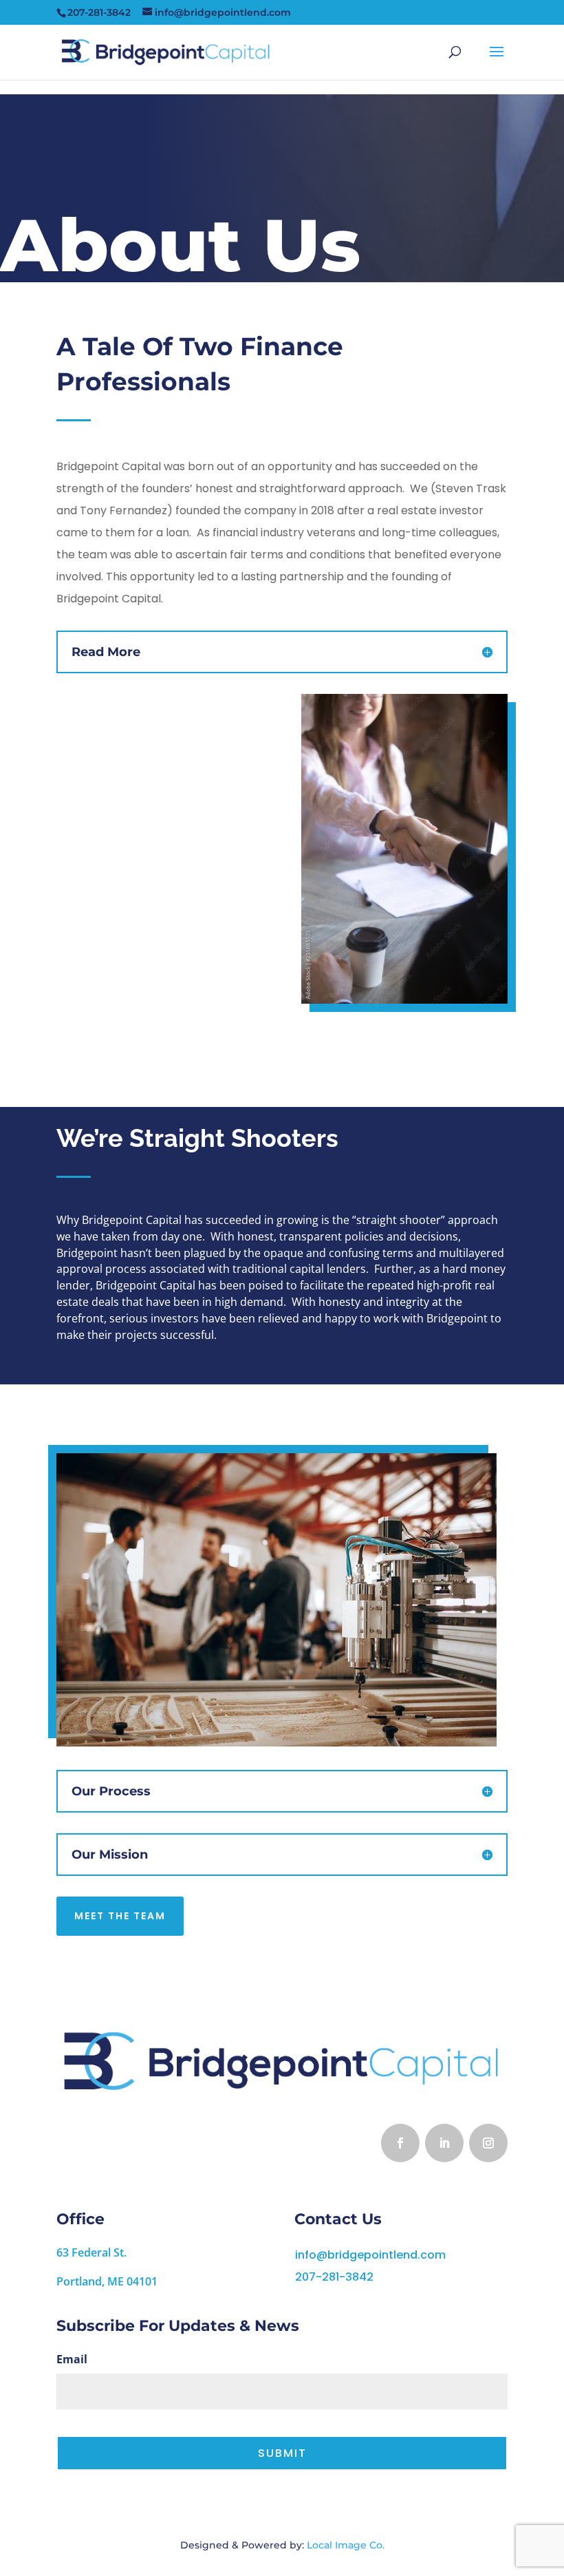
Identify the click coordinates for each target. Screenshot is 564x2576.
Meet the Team (120, 1916)
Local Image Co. (346, 2545)
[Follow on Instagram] (488, 2143)
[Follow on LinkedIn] (444, 2143)
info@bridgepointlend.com (370, 2255)
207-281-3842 (334, 2277)
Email (72, 2359)
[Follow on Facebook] (400, 2143)
